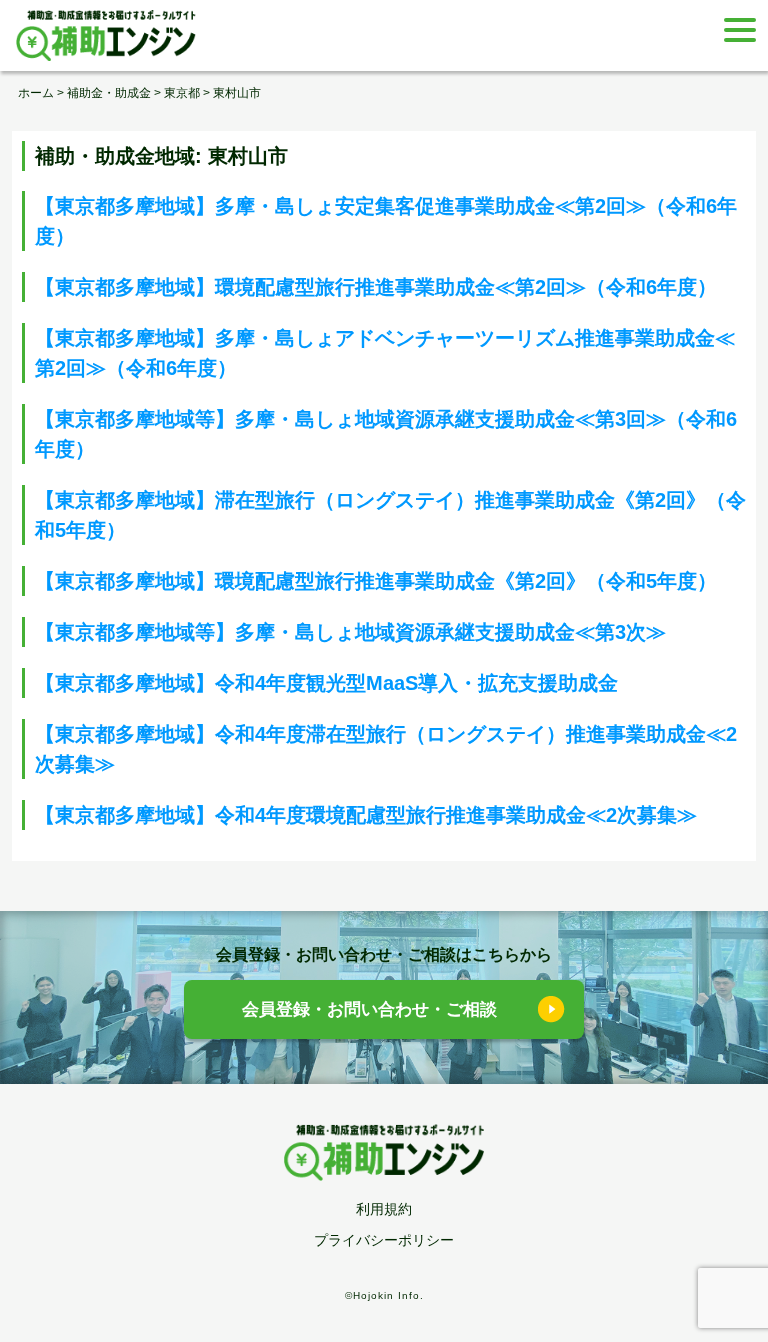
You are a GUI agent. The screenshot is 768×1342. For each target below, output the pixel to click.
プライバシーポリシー (384, 1240)
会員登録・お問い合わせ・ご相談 (369, 1009)
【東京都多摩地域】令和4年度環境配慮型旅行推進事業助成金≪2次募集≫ (366, 815)
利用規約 (384, 1209)
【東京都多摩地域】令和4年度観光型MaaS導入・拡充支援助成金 (326, 683)
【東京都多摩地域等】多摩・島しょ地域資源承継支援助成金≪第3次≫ (350, 632)
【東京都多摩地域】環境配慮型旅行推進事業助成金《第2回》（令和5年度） (376, 581)
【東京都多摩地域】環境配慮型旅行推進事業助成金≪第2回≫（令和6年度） (376, 287)
